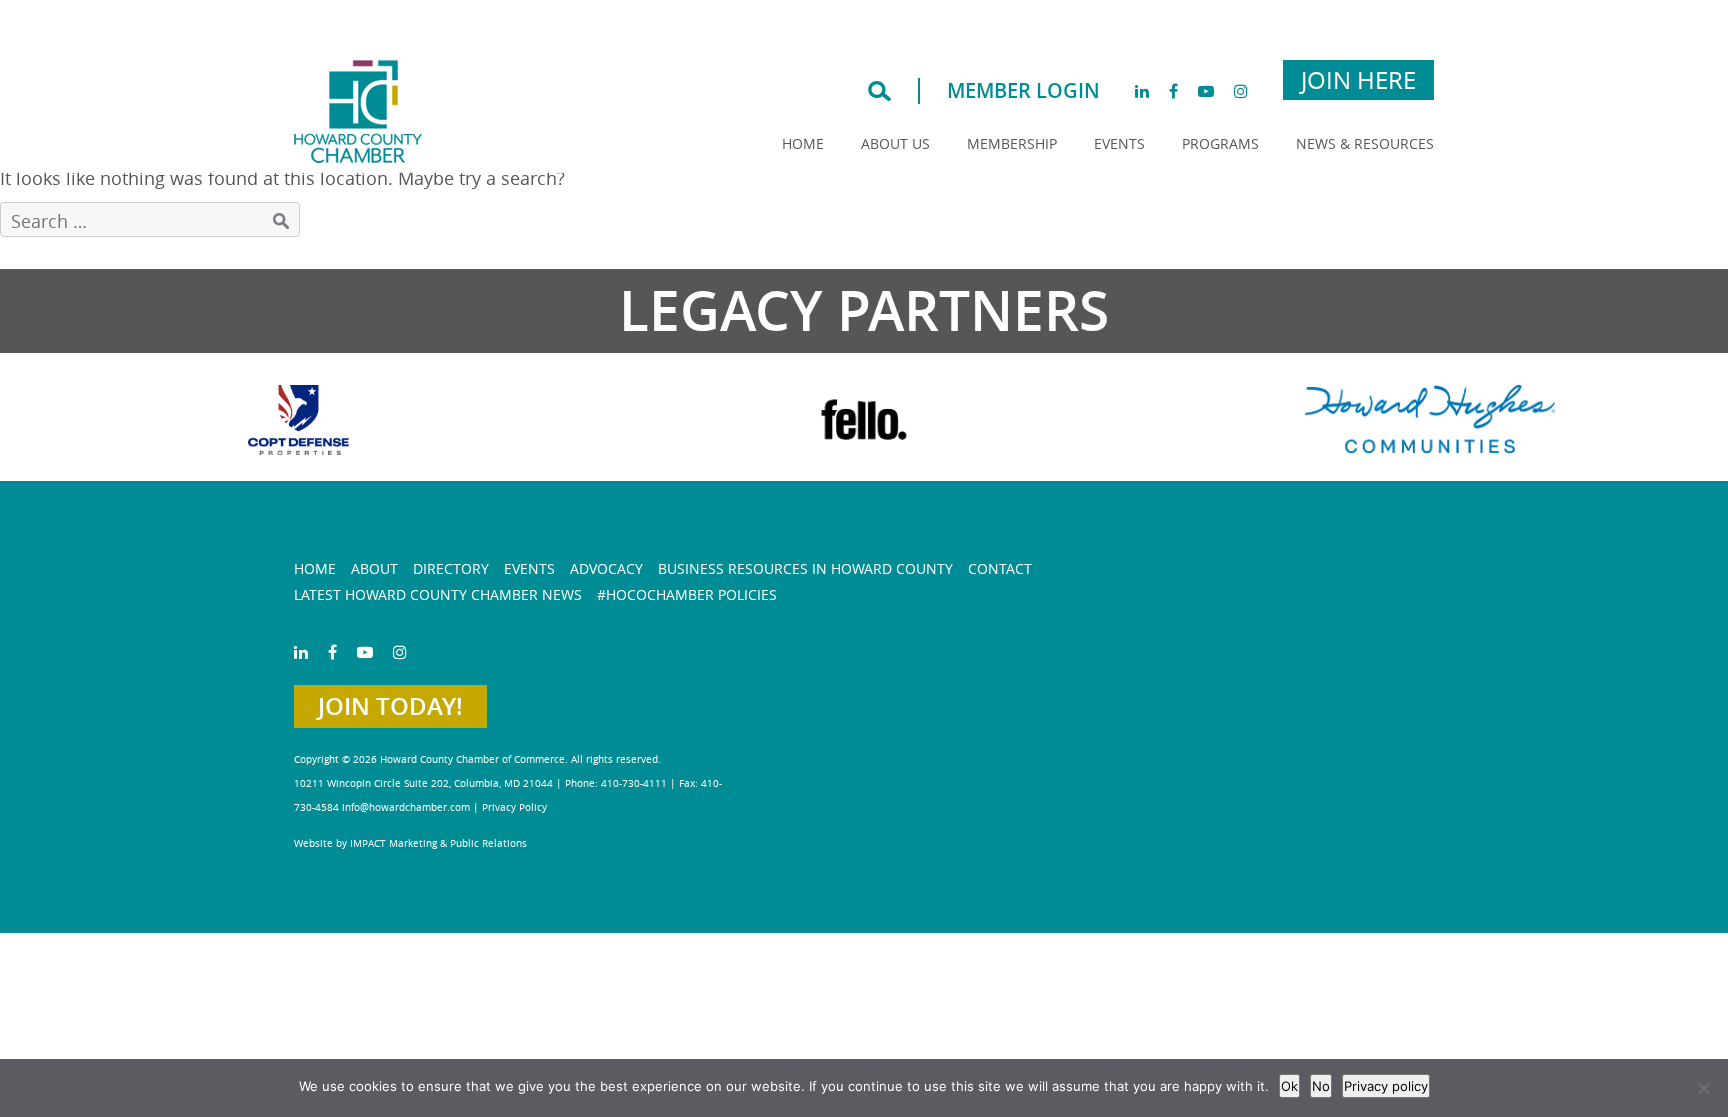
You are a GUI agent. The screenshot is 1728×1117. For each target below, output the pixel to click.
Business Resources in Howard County (805, 568)
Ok (1289, 1086)
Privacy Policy (514, 807)
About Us (895, 143)
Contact (1000, 568)
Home (803, 143)
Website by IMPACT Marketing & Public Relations (410, 843)
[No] (1703, 1088)
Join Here (1358, 80)
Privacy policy (1386, 1086)
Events (1119, 143)
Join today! (390, 706)
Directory (451, 568)
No (1321, 1086)
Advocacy (606, 568)
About (374, 568)
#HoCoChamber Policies (687, 594)
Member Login (1023, 90)
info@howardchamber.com (406, 807)
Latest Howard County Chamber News (438, 594)
